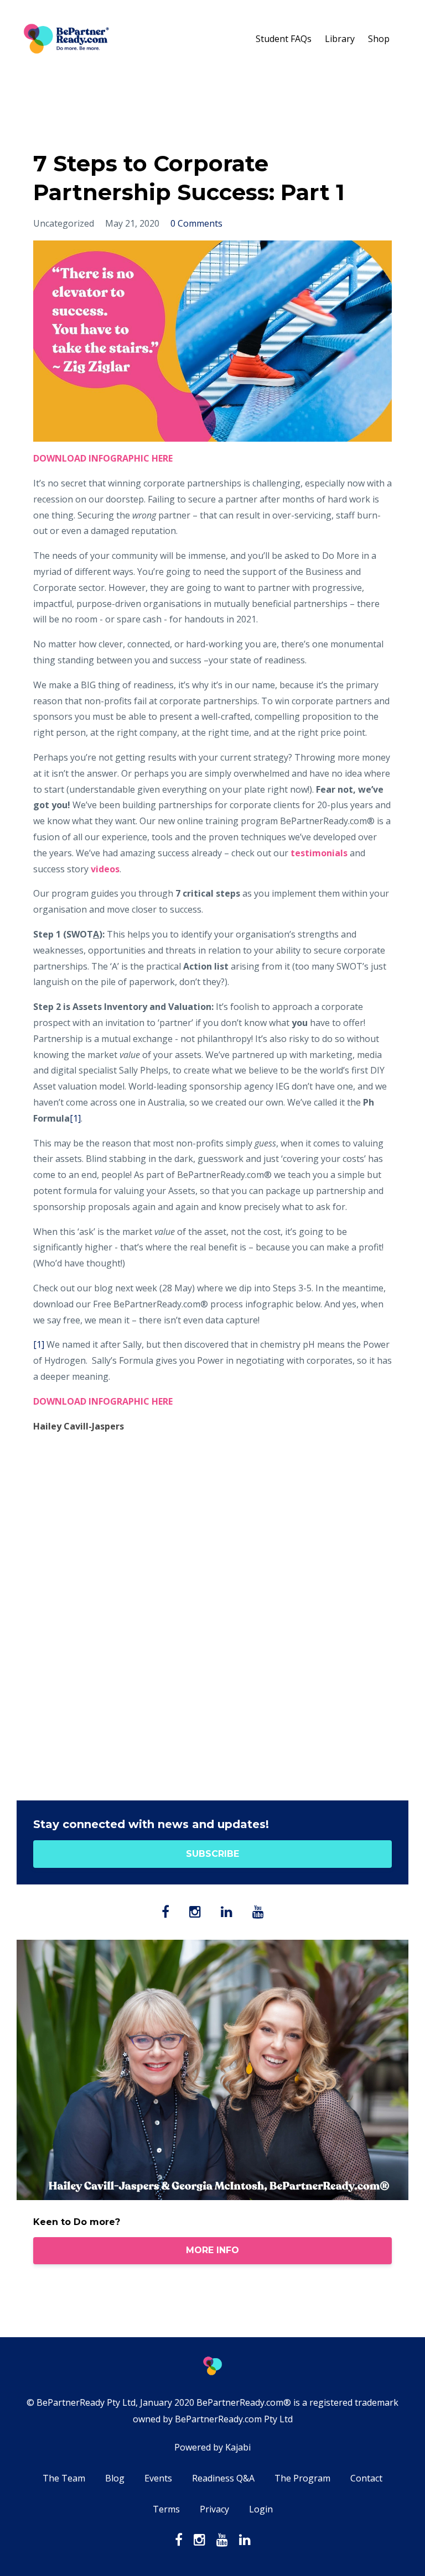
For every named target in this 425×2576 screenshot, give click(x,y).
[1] (75, 1118)
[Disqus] (212, 1623)
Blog (115, 2478)
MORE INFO (212, 2250)
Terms (166, 2509)
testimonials (319, 853)
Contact (366, 2478)
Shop (379, 39)
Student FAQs (284, 39)
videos (105, 869)
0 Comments (196, 223)
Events (158, 2478)
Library (340, 39)
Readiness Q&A (223, 2478)
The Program (302, 2478)
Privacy (214, 2509)
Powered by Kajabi (212, 2447)
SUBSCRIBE (212, 1854)
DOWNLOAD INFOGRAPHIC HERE (104, 1401)
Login (261, 2509)
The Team (64, 2478)
